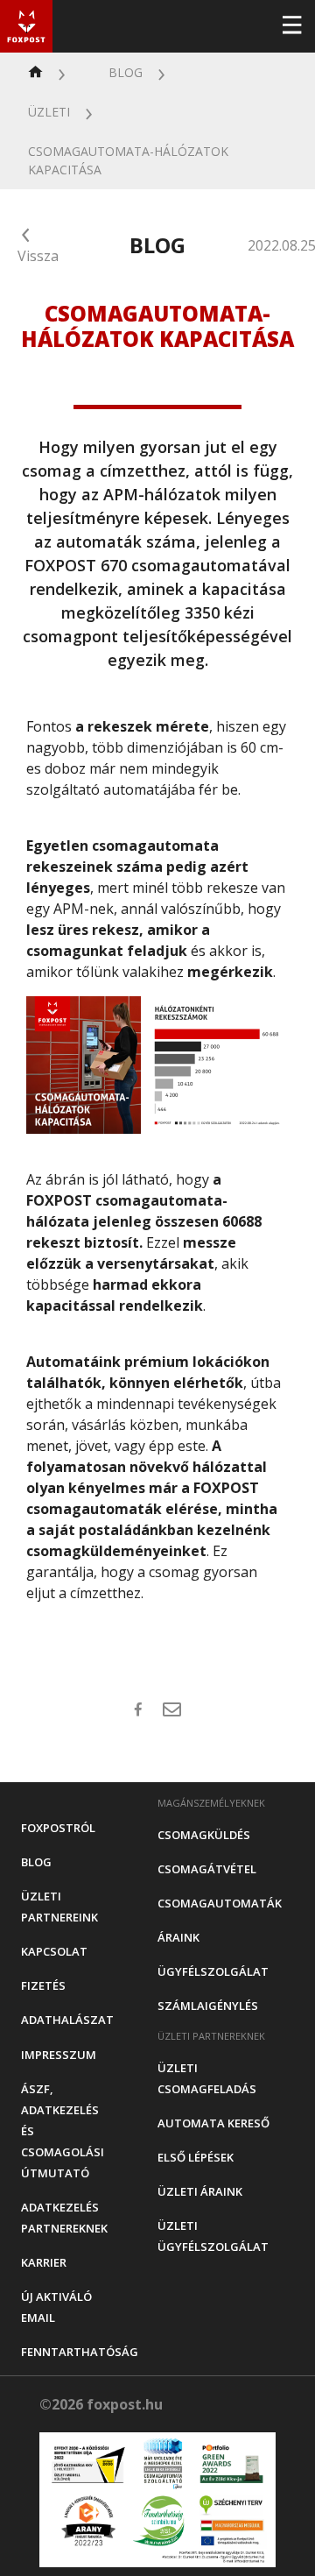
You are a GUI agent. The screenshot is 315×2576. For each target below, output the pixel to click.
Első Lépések (196, 2157)
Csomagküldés (204, 1835)
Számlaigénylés (208, 2006)
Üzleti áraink (200, 2191)
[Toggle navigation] (291, 26)
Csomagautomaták (220, 1903)
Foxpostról (58, 1828)
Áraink (178, 1937)
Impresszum (59, 2055)
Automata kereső (213, 2123)
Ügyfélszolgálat (213, 1971)
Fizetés (43, 1985)
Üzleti (49, 112)
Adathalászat (67, 2020)
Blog (126, 72)
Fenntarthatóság (80, 2352)
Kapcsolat (54, 1951)
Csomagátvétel (207, 1869)
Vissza (38, 256)
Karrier (44, 2262)
